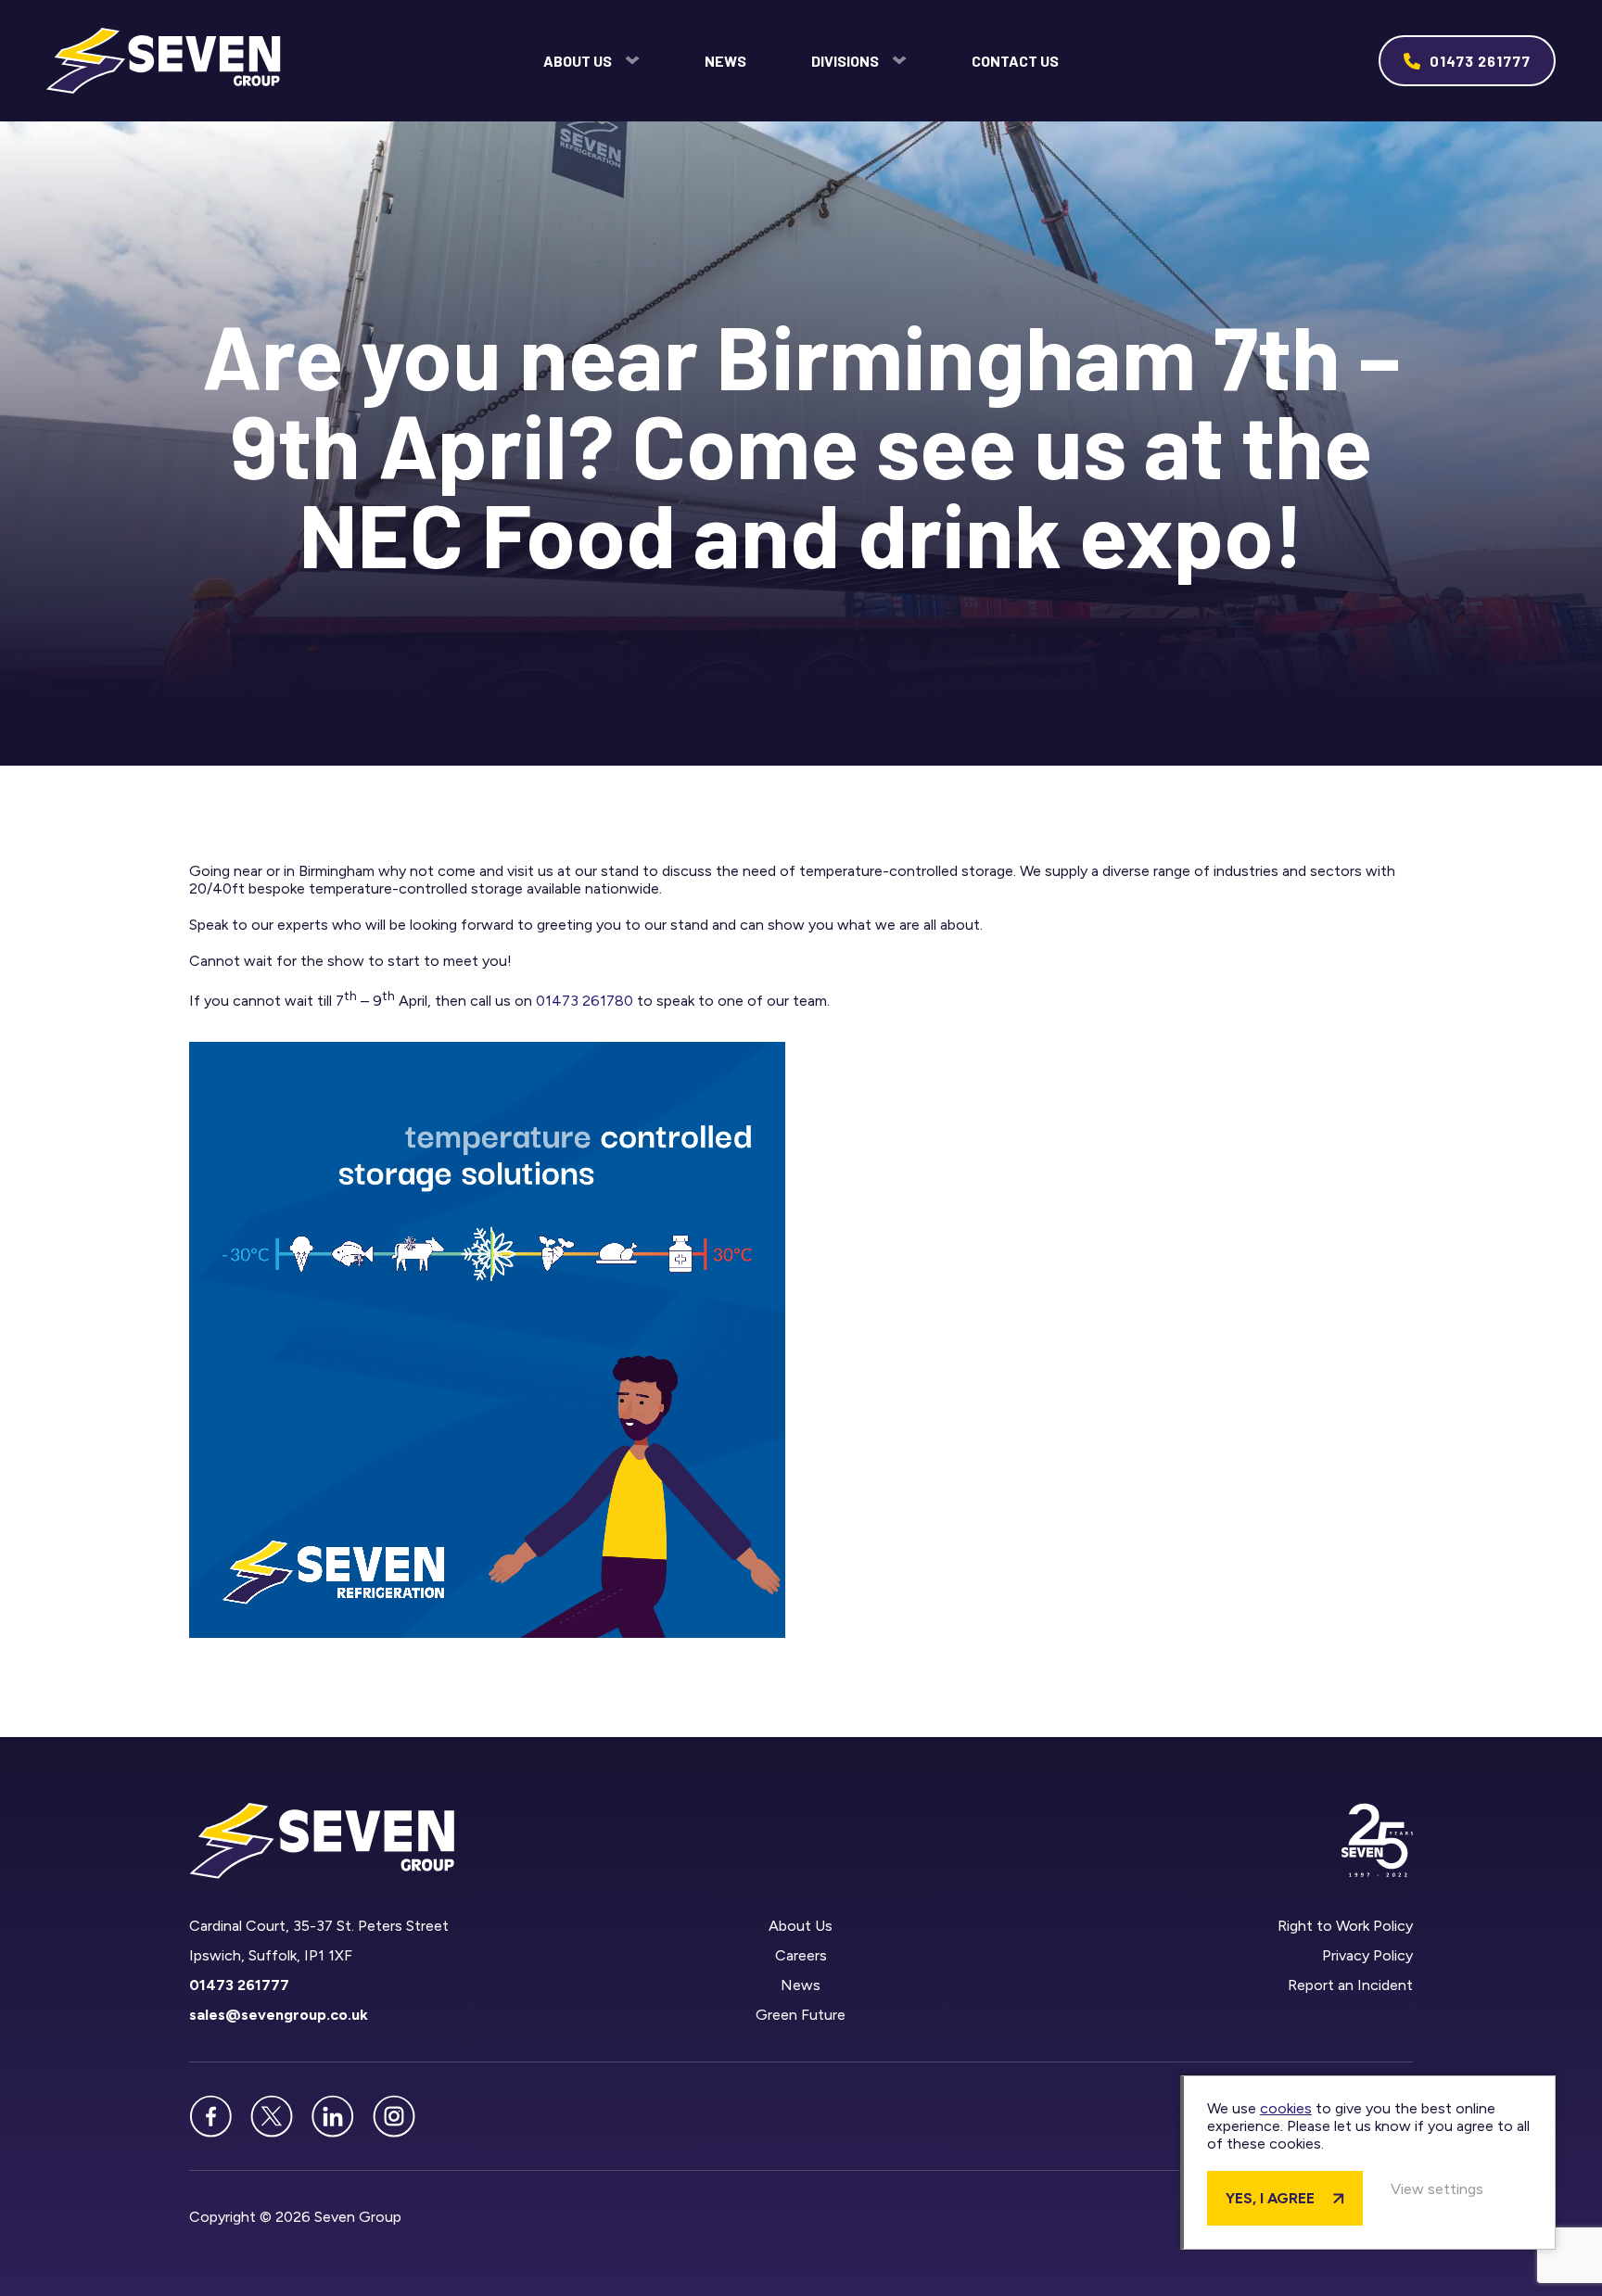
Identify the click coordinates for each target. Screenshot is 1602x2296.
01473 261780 (585, 1001)
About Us (578, 61)
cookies (1286, 2108)
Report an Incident (1350, 1985)
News (725, 61)
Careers (801, 1955)
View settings (1437, 2189)
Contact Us (1015, 61)
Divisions (845, 61)
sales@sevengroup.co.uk (279, 2015)
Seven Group (164, 61)
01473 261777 (1480, 61)
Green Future (801, 2015)
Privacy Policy (1367, 1955)
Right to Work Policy (1345, 1926)
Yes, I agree (1270, 2198)
